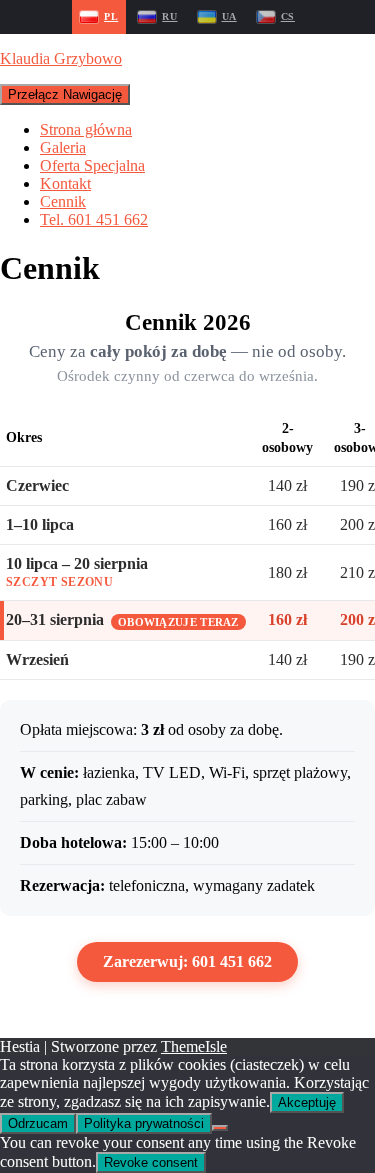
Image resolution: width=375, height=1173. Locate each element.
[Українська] (217, 17)
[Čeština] (276, 17)
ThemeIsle (194, 1046)
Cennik (63, 201)
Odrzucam (38, 1123)
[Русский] (157, 17)
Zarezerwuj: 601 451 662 (187, 961)
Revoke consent (151, 1162)
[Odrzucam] (220, 1128)
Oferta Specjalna (92, 165)
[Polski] (99, 17)
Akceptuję (307, 1102)
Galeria (63, 147)
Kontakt (65, 183)
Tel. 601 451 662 (94, 219)
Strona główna (86, 129)
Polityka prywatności (144, 1123)
